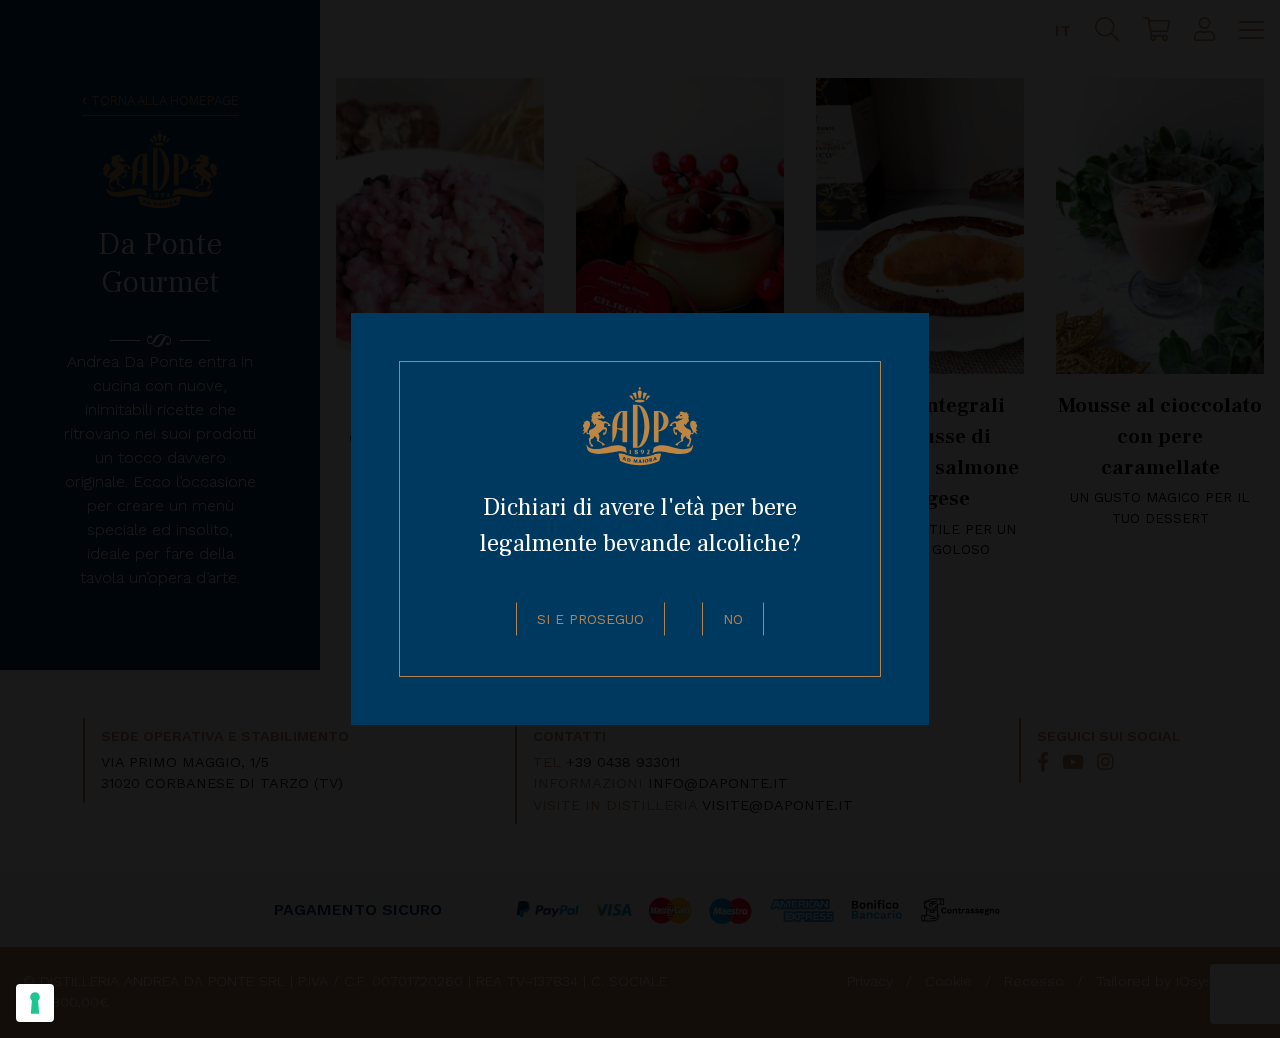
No (733, 619)
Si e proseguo (590, 619)
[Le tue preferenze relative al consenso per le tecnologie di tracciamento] (35, 1003)
